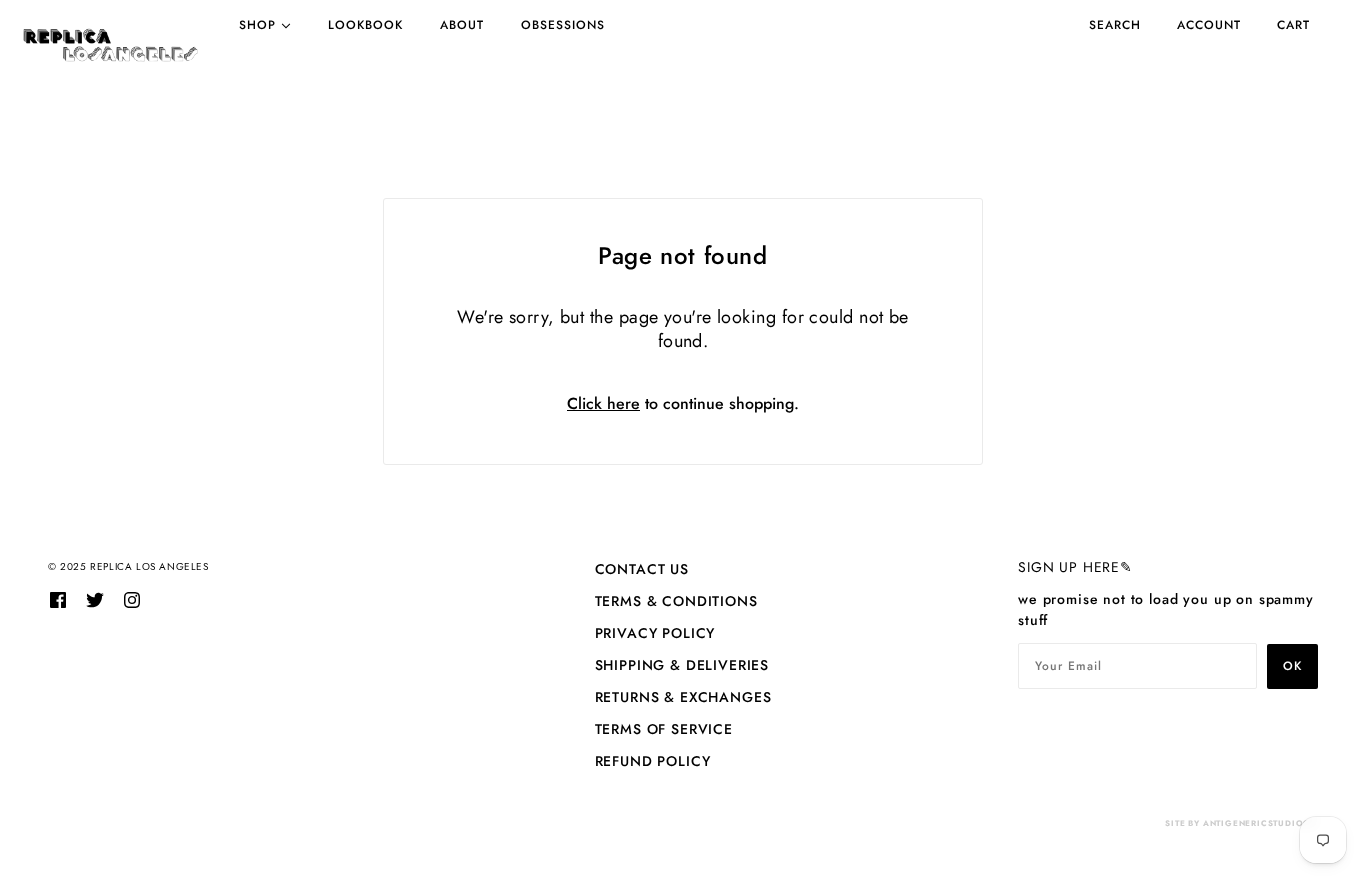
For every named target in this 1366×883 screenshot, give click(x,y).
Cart (1293, 25)
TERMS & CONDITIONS (676, 601)
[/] (110, 45)
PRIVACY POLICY (655, 633)
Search (1115, 25)
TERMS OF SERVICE (664, 729)
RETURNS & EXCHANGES (683, 697)
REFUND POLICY (653, 761)
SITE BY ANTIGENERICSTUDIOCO (1241, 823)
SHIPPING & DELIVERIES (682, 665)
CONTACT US (642, 569)
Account (1209, 25)
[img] (58, 599)
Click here (603, 403)
